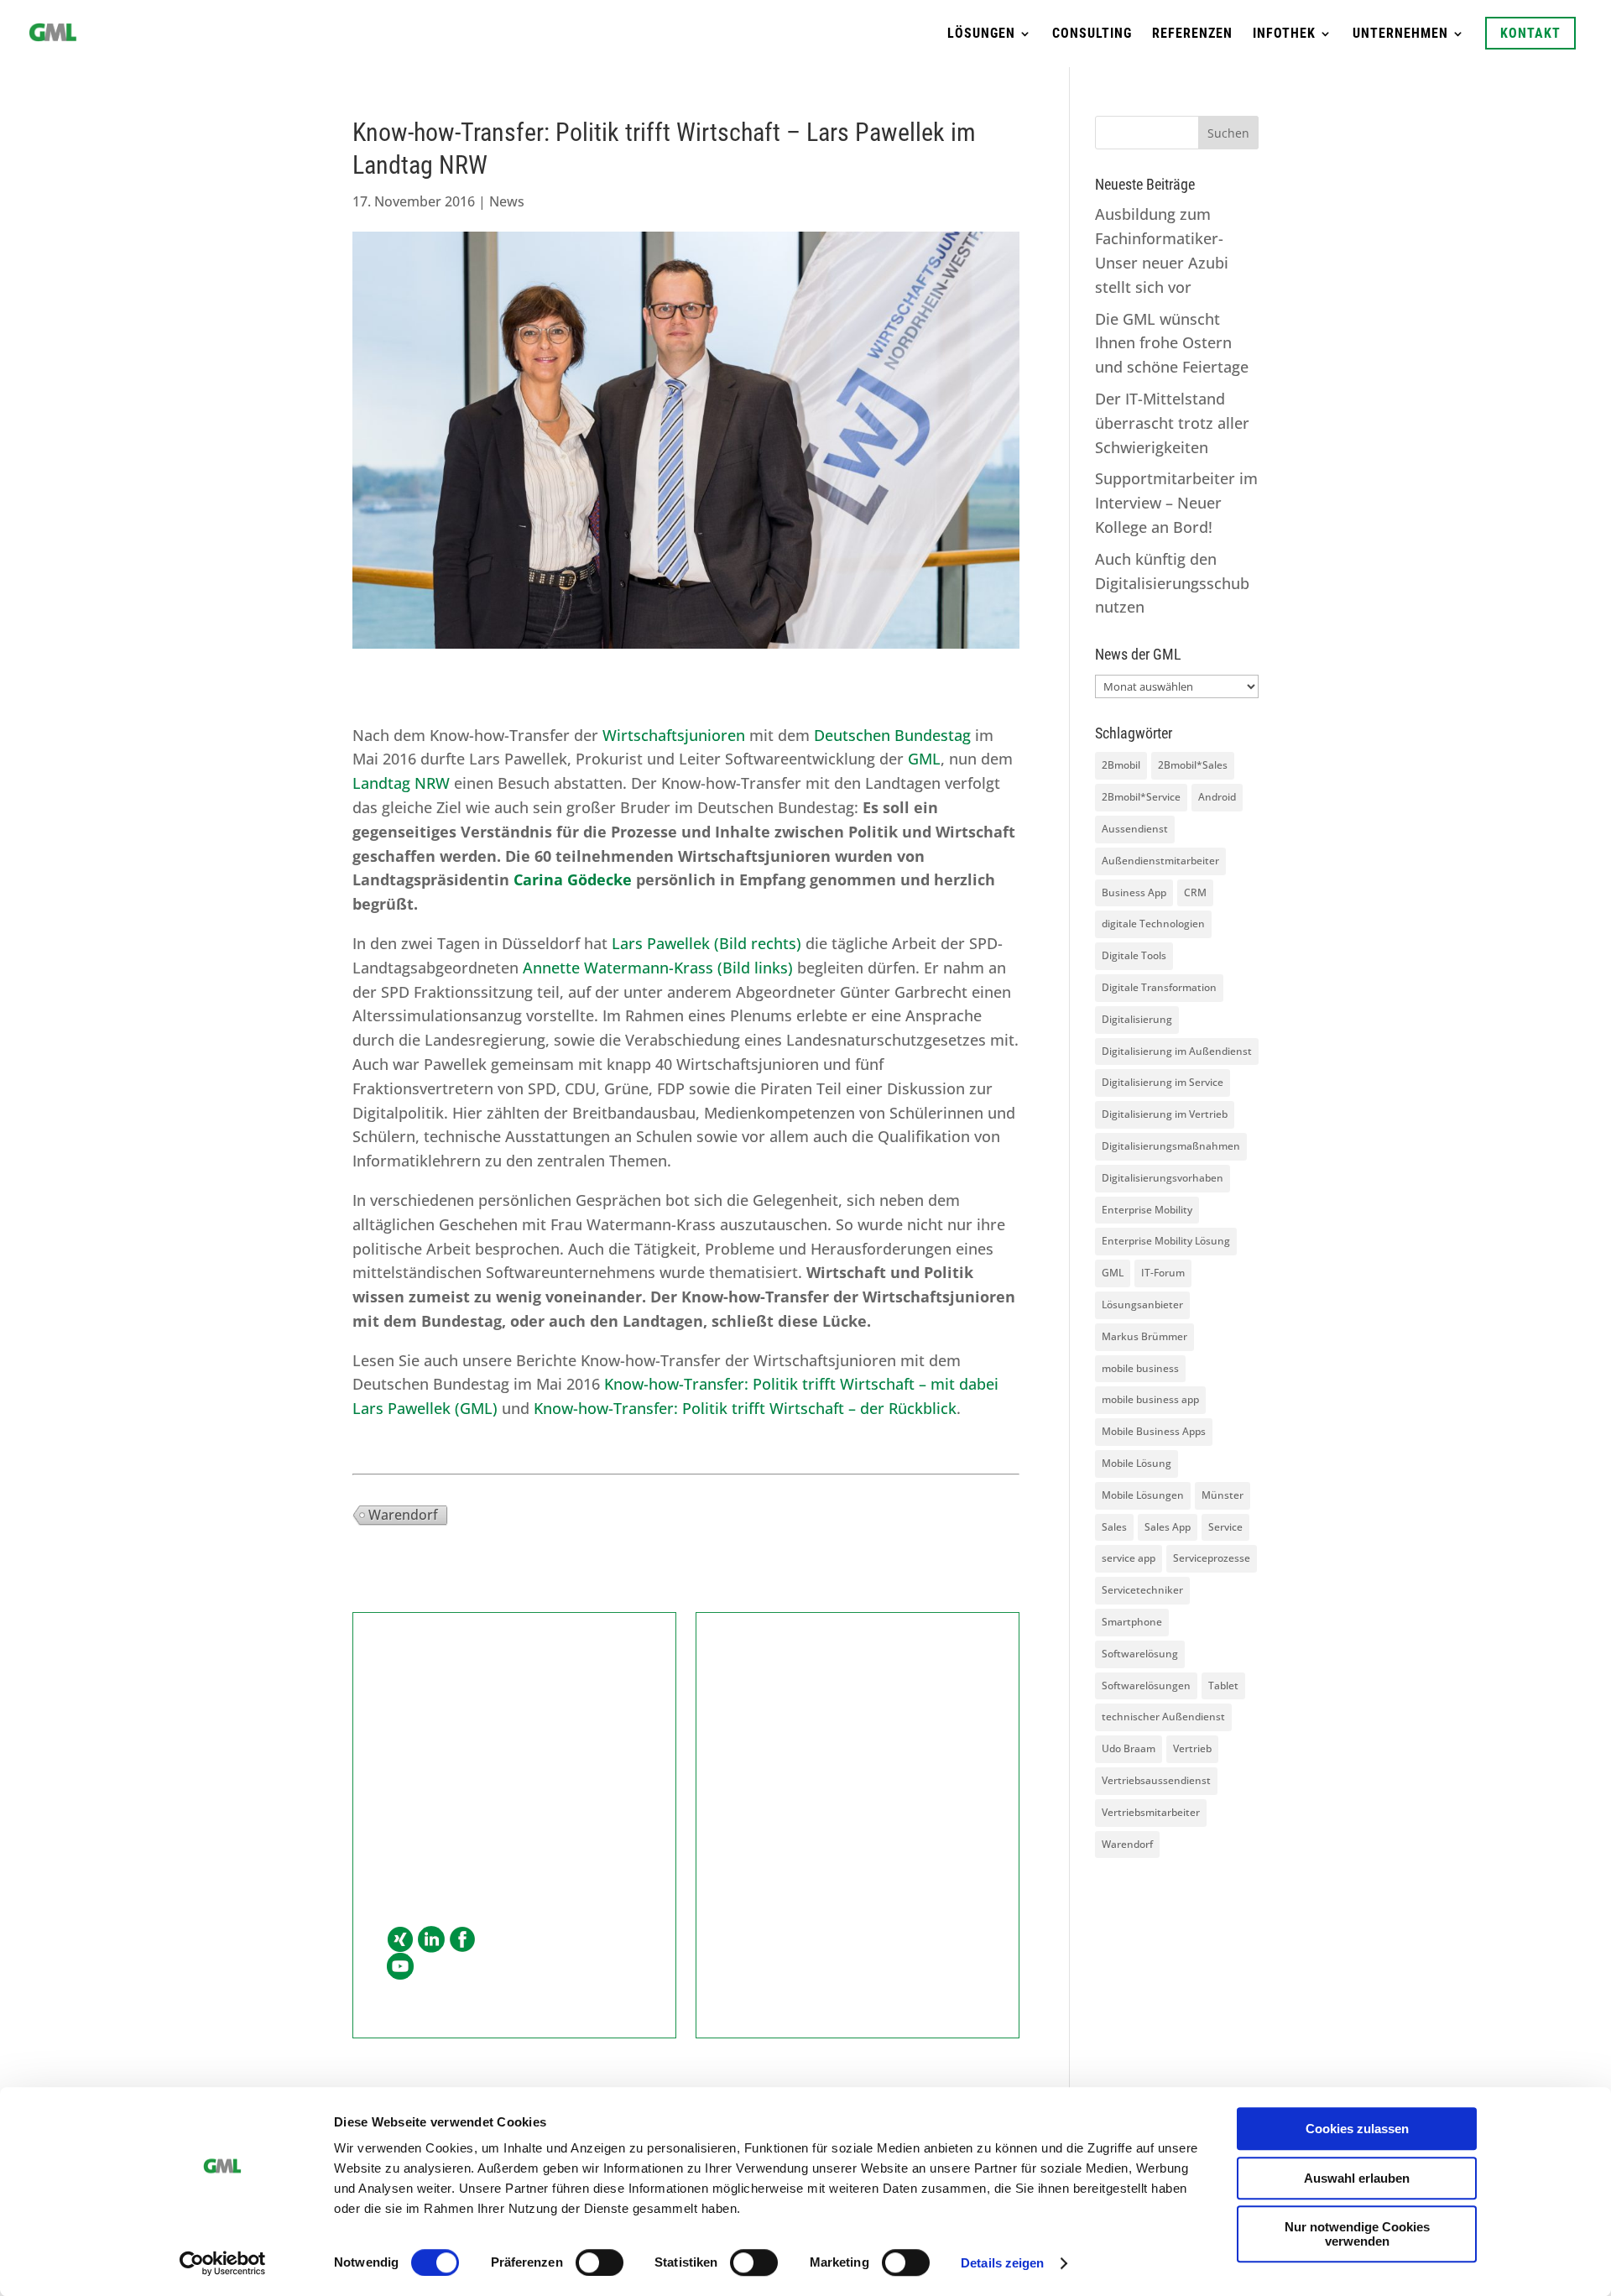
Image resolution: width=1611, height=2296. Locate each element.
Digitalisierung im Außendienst (1177, 1051)
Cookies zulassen (1357, 2129)
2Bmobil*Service (1141, 797)
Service (1225, 1527)
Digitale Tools (1134, 955)
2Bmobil (1121, 765)
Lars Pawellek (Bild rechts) (706, 943)
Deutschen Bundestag (892, 735)
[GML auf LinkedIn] (431, 1940)
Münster (1223, 1495)
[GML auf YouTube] (400, 1967)
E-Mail (408, 1831)
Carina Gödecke (573, 879)
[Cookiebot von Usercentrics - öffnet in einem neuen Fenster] (223, 2263)
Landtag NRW (401, 783)
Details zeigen (1002, 2263)
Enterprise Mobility (1147, 1210)
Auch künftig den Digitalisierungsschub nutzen (1172, 583)
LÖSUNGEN (981, 34)
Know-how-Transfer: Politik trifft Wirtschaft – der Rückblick (745, 1408)
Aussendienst (1135, 829)
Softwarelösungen (1146, 1685)
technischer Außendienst (1163, 1717)
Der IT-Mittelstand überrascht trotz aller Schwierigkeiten (1172, 423)
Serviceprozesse (1212, 1558)
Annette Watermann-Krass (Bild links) (658, 968)
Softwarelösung (1140, 1654)
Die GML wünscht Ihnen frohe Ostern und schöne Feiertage (1172, 343)
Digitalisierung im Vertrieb (1165, 1114)
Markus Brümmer (1144, 1336)
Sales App (1168, 1527)
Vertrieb (1192, 1748)
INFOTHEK (1284, 34)
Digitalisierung (1137, 1019)
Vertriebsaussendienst (1156, 1780)
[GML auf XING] (400, 1940)
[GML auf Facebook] (462, 1940)
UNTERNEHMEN (1400, 34)
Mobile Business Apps (1154, 1431)
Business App (1134, 892)
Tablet (1223, 1685)
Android (1217, 797)
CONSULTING (1092, 34)
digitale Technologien (1153, 924)
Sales (1114, 1527)
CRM (1195, 892)
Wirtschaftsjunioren (674, 735)
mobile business (1140, 1368)
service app (1129, 1558)
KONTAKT (1530, 33)
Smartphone (1132, 1622)
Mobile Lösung (1137, 1463)
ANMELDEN (858, 1881)
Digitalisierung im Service (1163, 1082)
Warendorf (403, 1515)
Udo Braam (1129, 1748)
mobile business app (1150, 1399)
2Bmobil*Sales (1193, 765)
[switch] (600, 2262)
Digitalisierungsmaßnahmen (1171, 1146)
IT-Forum (1163, 1273)
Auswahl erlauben (1357, 2178)
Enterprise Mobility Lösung (1166, 1241)
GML (922, 759)
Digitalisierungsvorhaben (1163, 1178)
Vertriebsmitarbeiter (1151, 1812)
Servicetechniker (1142, 1590)
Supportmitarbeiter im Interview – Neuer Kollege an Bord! (1176, 503)
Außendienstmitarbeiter (1160, 861)
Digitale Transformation (1159, 987)
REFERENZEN (1192, 34)
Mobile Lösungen (1143, 1495)
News (507, 201)
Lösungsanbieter (1142, 1305)
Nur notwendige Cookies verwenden (1357, 2234)
